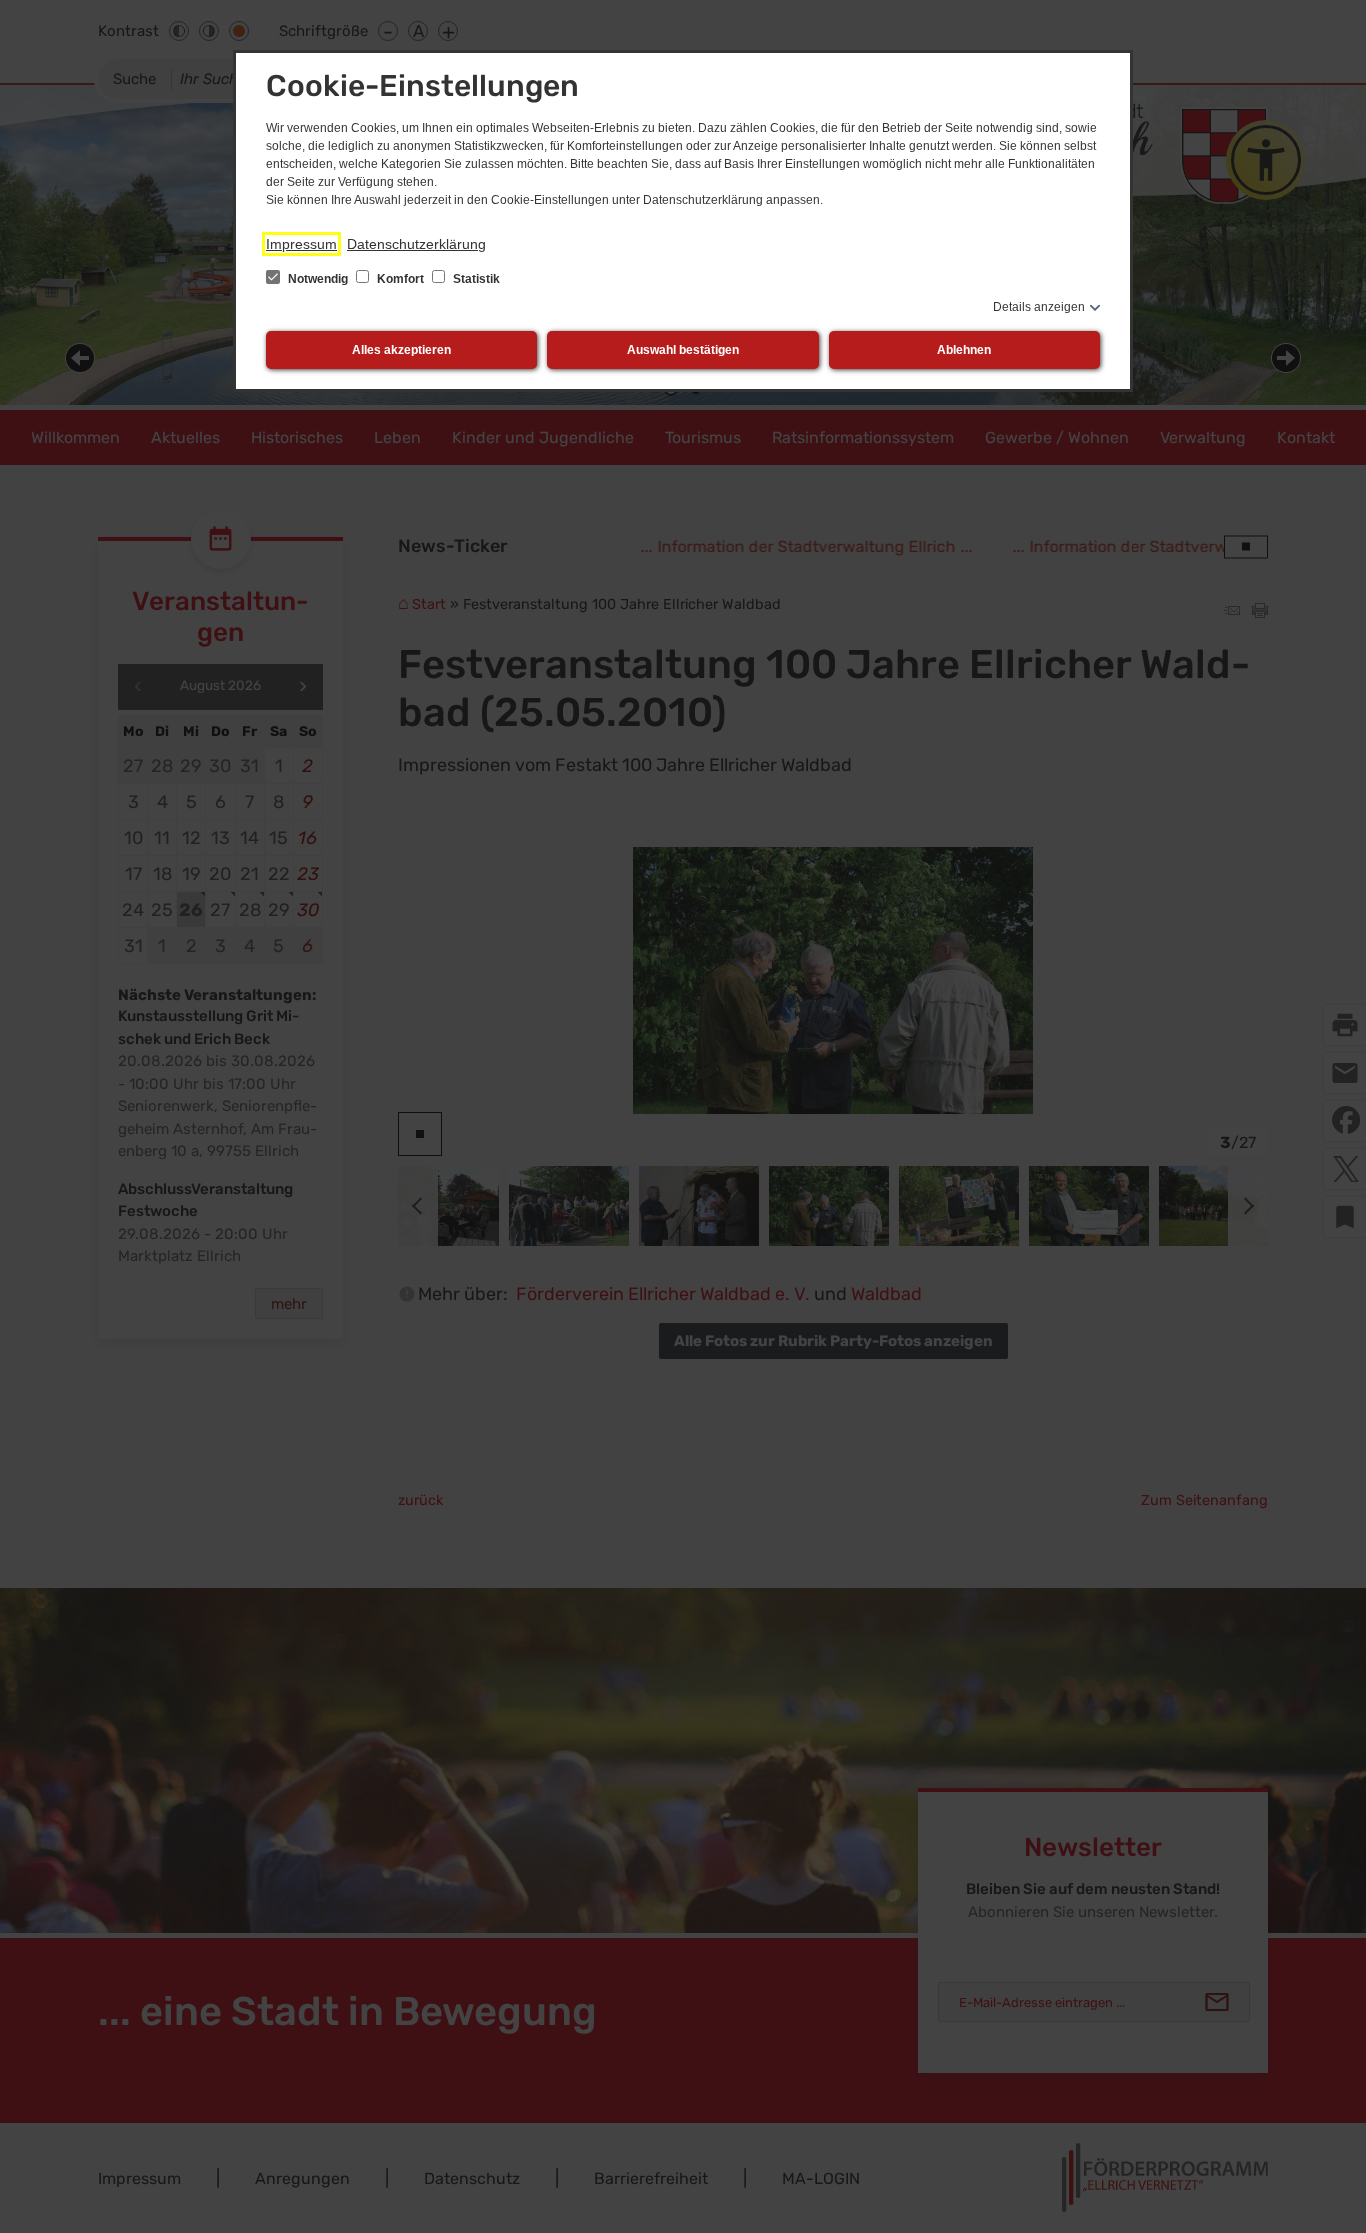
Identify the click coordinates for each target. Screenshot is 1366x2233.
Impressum (301, 244)
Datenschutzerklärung (416, 244)
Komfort (400, 279)
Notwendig (318, 279)
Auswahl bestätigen (683, 350)
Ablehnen (964, 350)
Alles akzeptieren (401, 350)
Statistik (475, 279)
